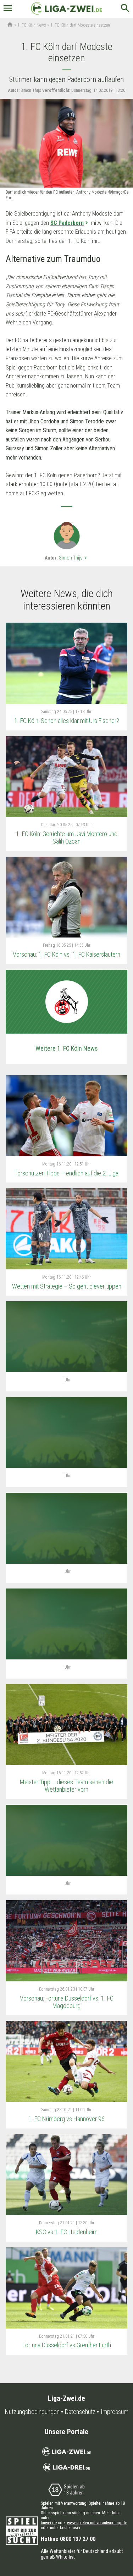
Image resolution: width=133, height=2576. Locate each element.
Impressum (115, 2412)
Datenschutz (80, 2412)
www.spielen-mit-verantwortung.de (97, 2523)
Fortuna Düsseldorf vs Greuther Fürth (67, 2345)
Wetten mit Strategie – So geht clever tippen (67, 1286)
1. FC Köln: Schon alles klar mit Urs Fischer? (67, 721)
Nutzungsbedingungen (32, 2412)
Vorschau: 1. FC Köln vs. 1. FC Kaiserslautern (66, 954)
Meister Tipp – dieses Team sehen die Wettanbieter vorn (66, 1786)
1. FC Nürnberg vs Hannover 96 (66, 2119)
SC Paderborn (67, 223)
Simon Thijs (74, 558)
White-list (65, 2557)
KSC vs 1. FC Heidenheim (67, 2232)
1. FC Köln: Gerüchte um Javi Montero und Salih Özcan (67, 838)
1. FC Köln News (32, 25)
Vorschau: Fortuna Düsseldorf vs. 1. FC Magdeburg (67, 2002)
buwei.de (49, 2523)
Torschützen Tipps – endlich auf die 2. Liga (66, 1173)
